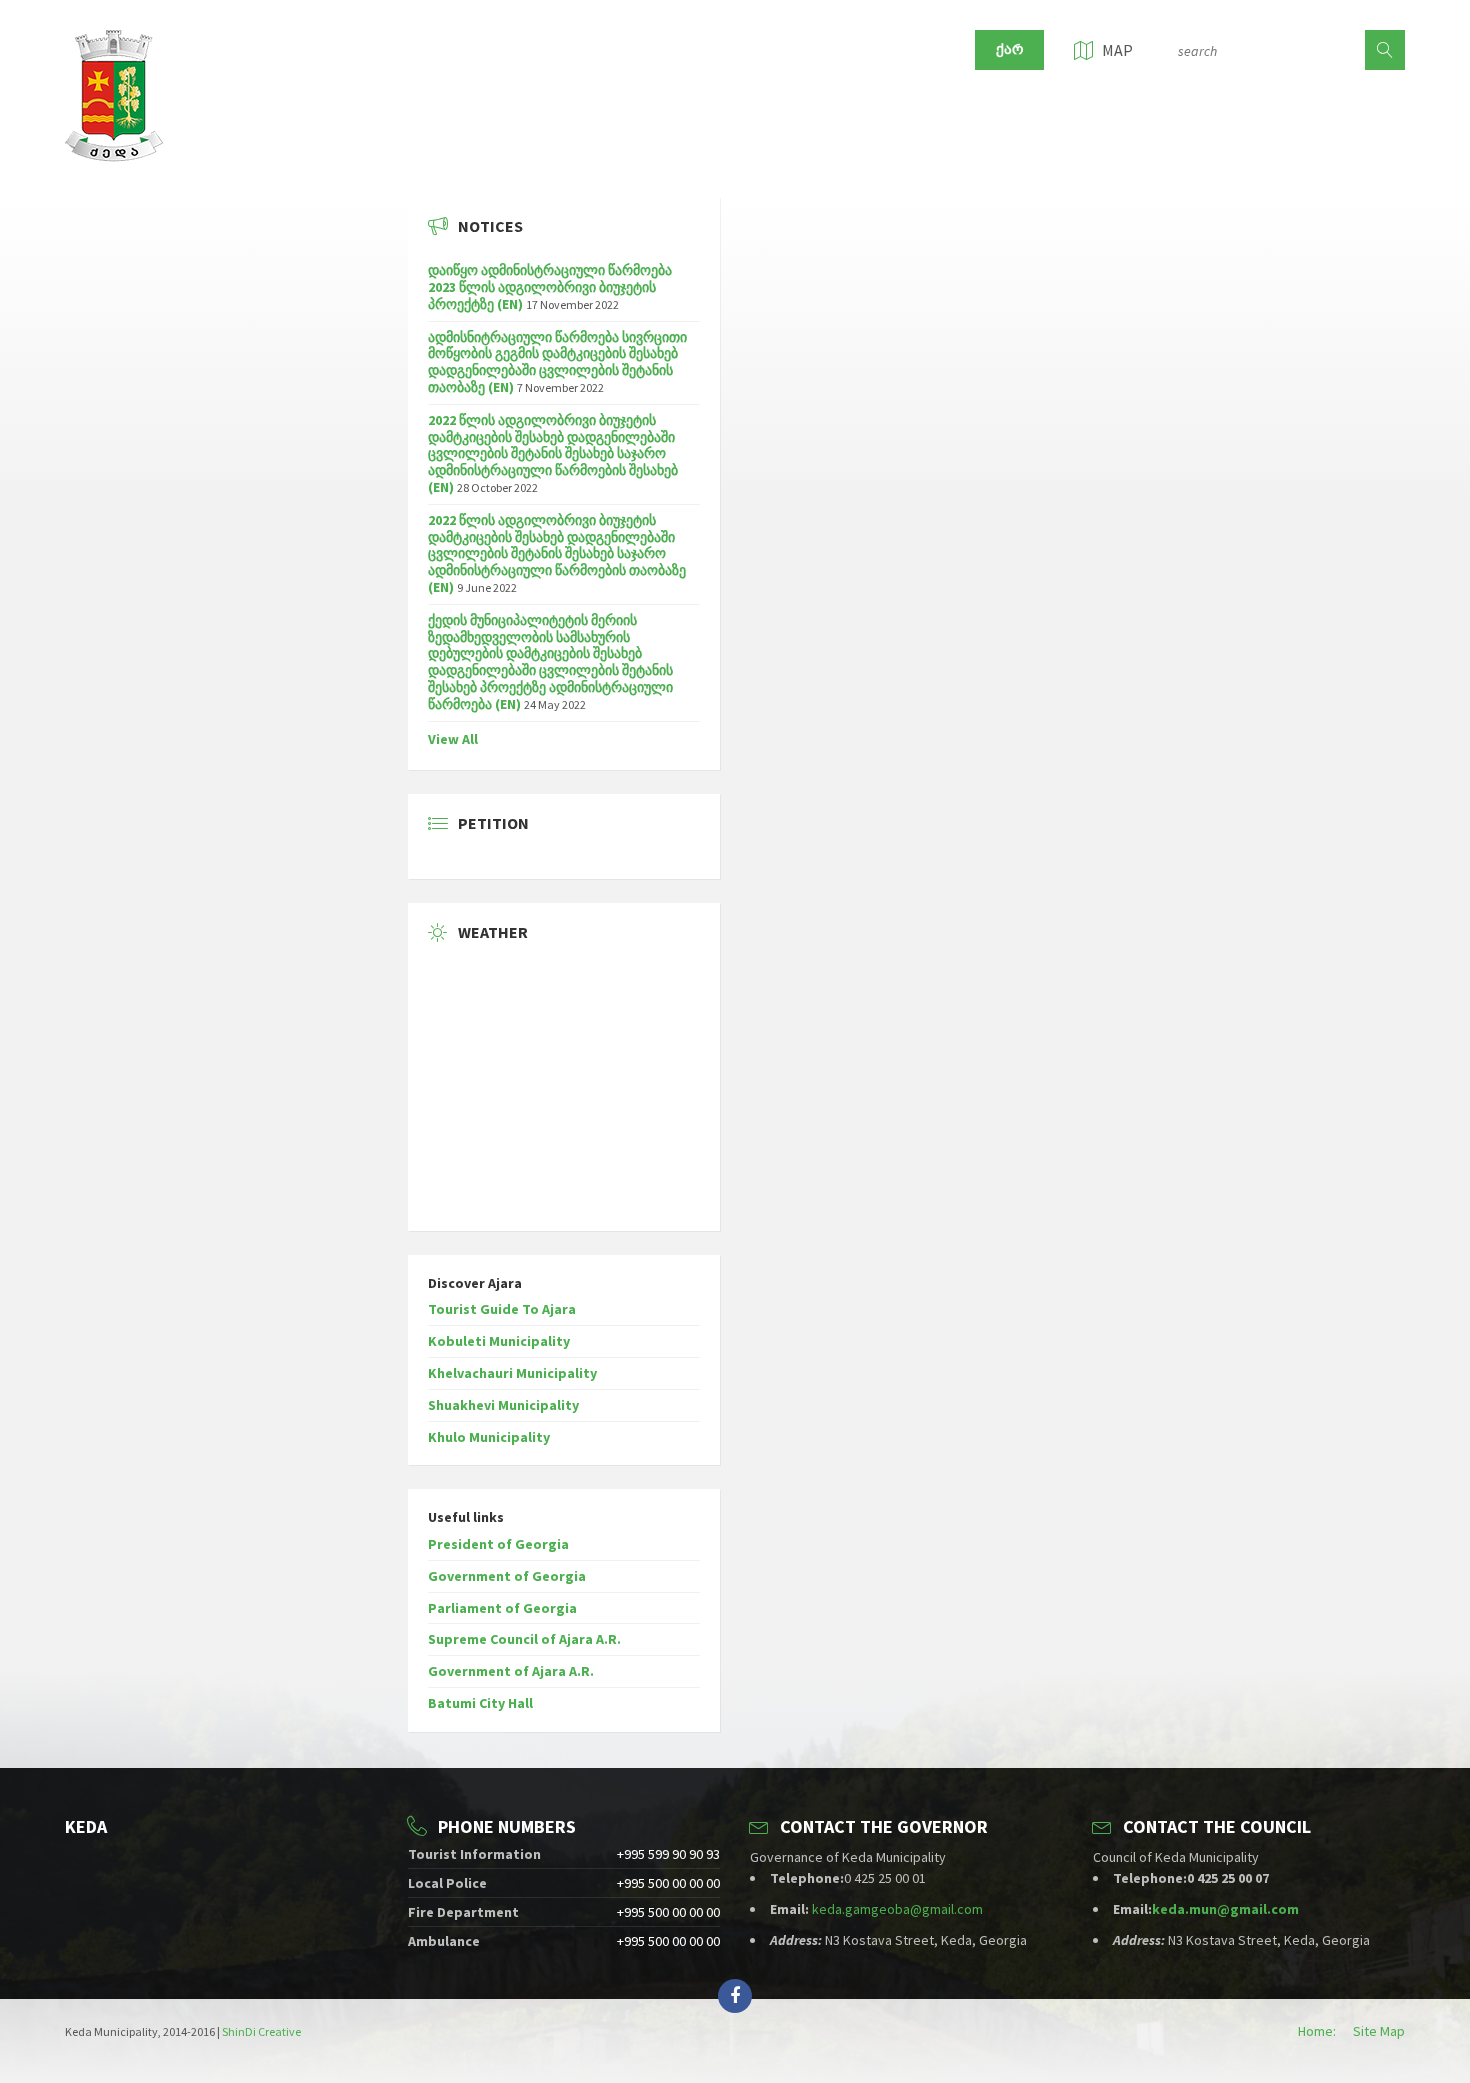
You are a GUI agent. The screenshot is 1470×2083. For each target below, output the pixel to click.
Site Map (1379, 2031)
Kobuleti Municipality (499, 1341)
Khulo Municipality (489, 1437)
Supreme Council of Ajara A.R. (524, 1639)
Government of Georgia (507, 1576)
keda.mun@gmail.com (1225, 1909)
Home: (1317, 2031)
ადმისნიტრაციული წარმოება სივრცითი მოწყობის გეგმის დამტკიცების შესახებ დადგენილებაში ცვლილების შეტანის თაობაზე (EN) (557, 362)
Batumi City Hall (480, 1703)
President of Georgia (498, 1544)
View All (453, 739)
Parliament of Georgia (502, 1608)
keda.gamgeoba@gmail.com (897, 1909)
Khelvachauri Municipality (512, 1373)
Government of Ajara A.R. (511, 1671)
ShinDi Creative (261, 2031)
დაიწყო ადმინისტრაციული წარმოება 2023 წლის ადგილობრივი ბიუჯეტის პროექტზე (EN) (550, 287)
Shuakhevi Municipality (503, 1405)
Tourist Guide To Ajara (502, 1309)
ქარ (1009, 49)
